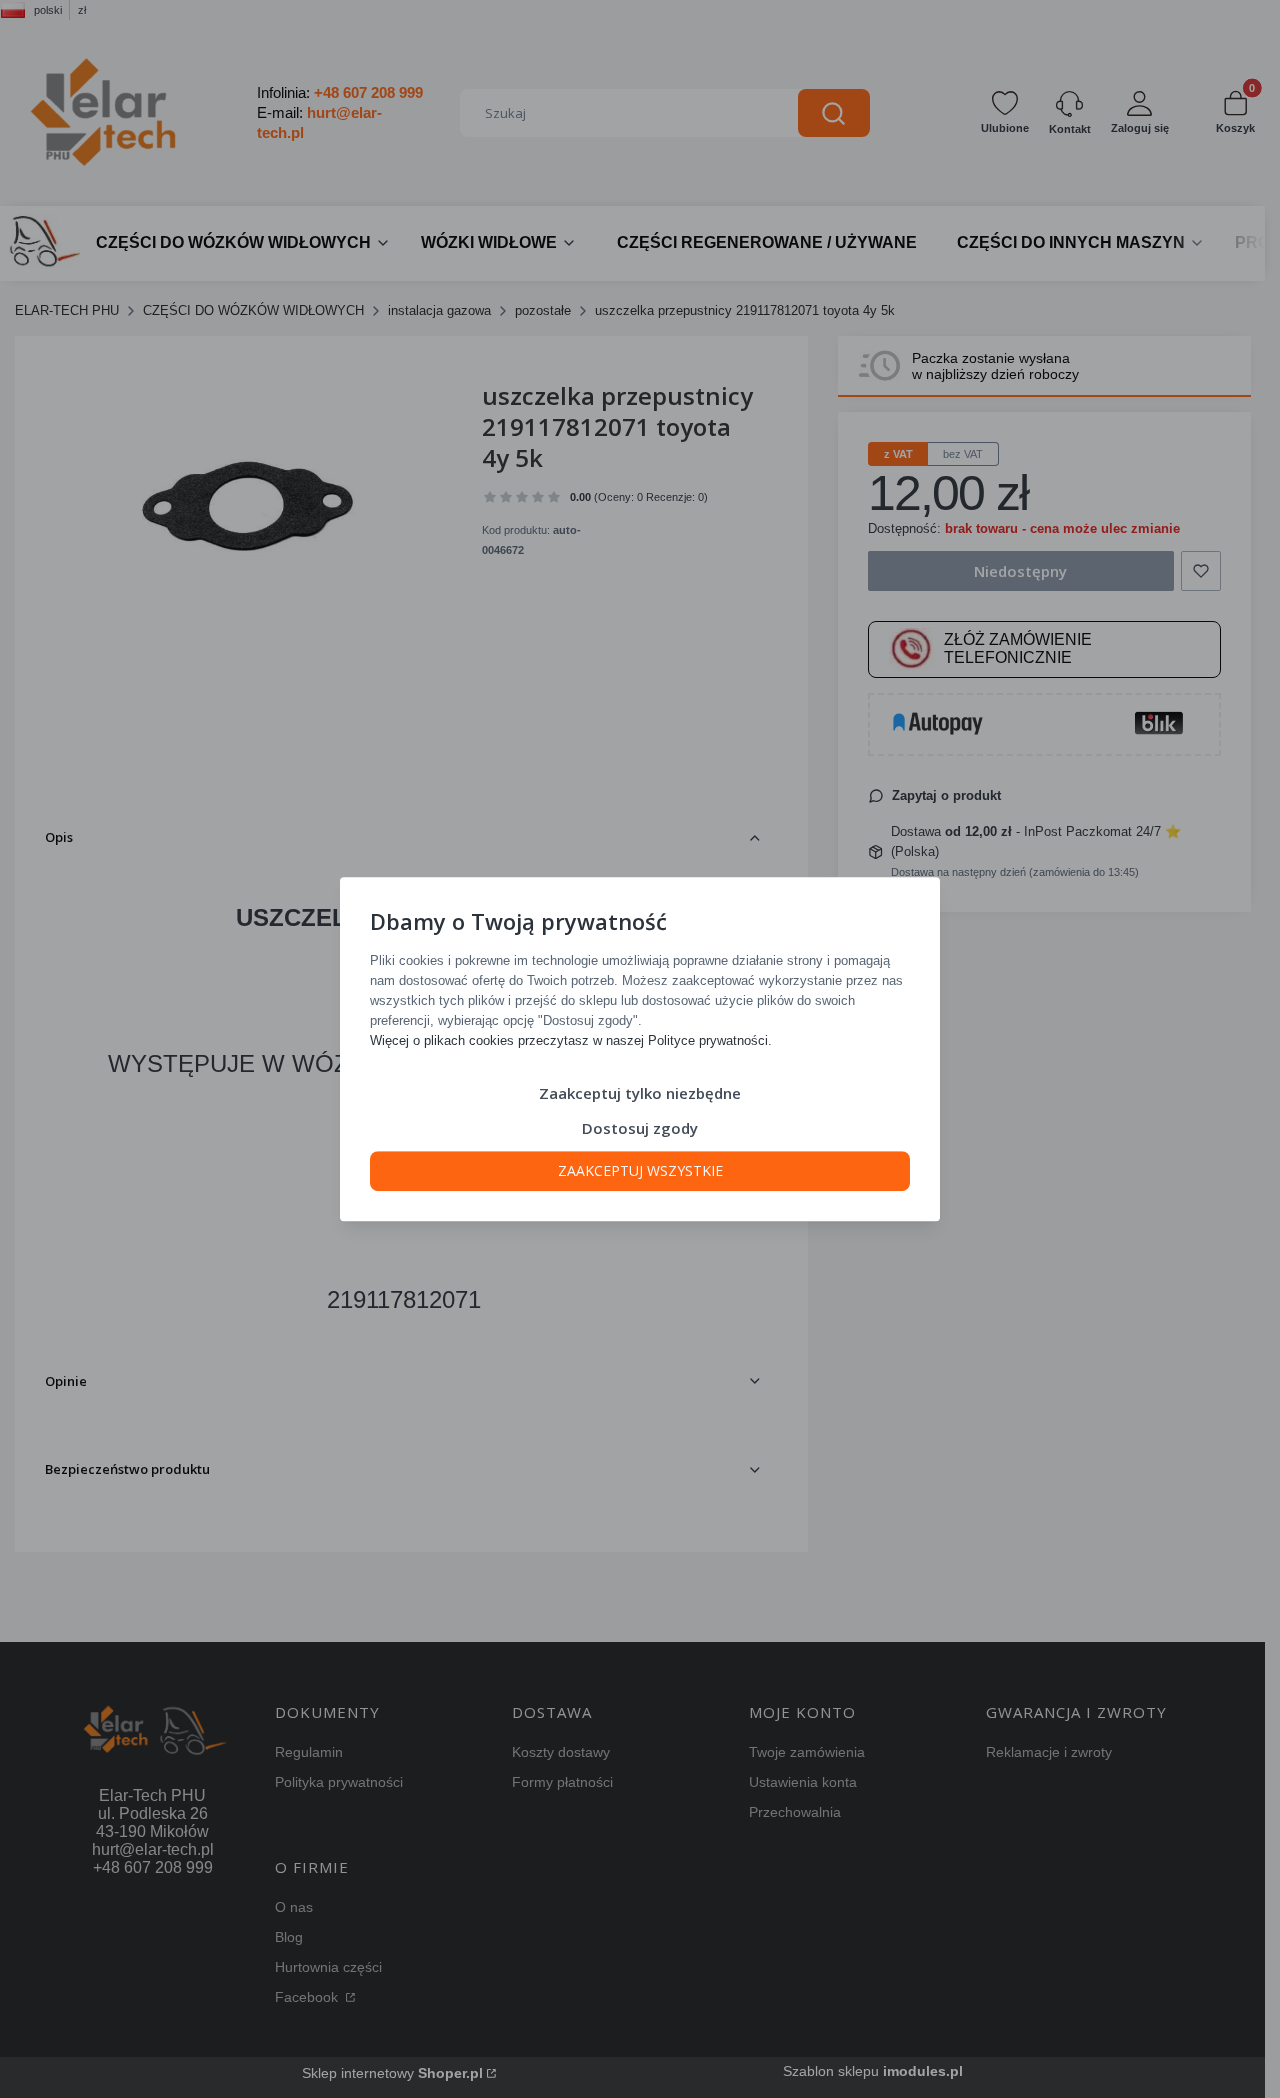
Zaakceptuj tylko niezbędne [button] (640, 1093)
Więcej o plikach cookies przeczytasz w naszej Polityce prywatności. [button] (571, 1040)
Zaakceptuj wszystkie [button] (640, 1170)
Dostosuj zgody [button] (640, 1128)
